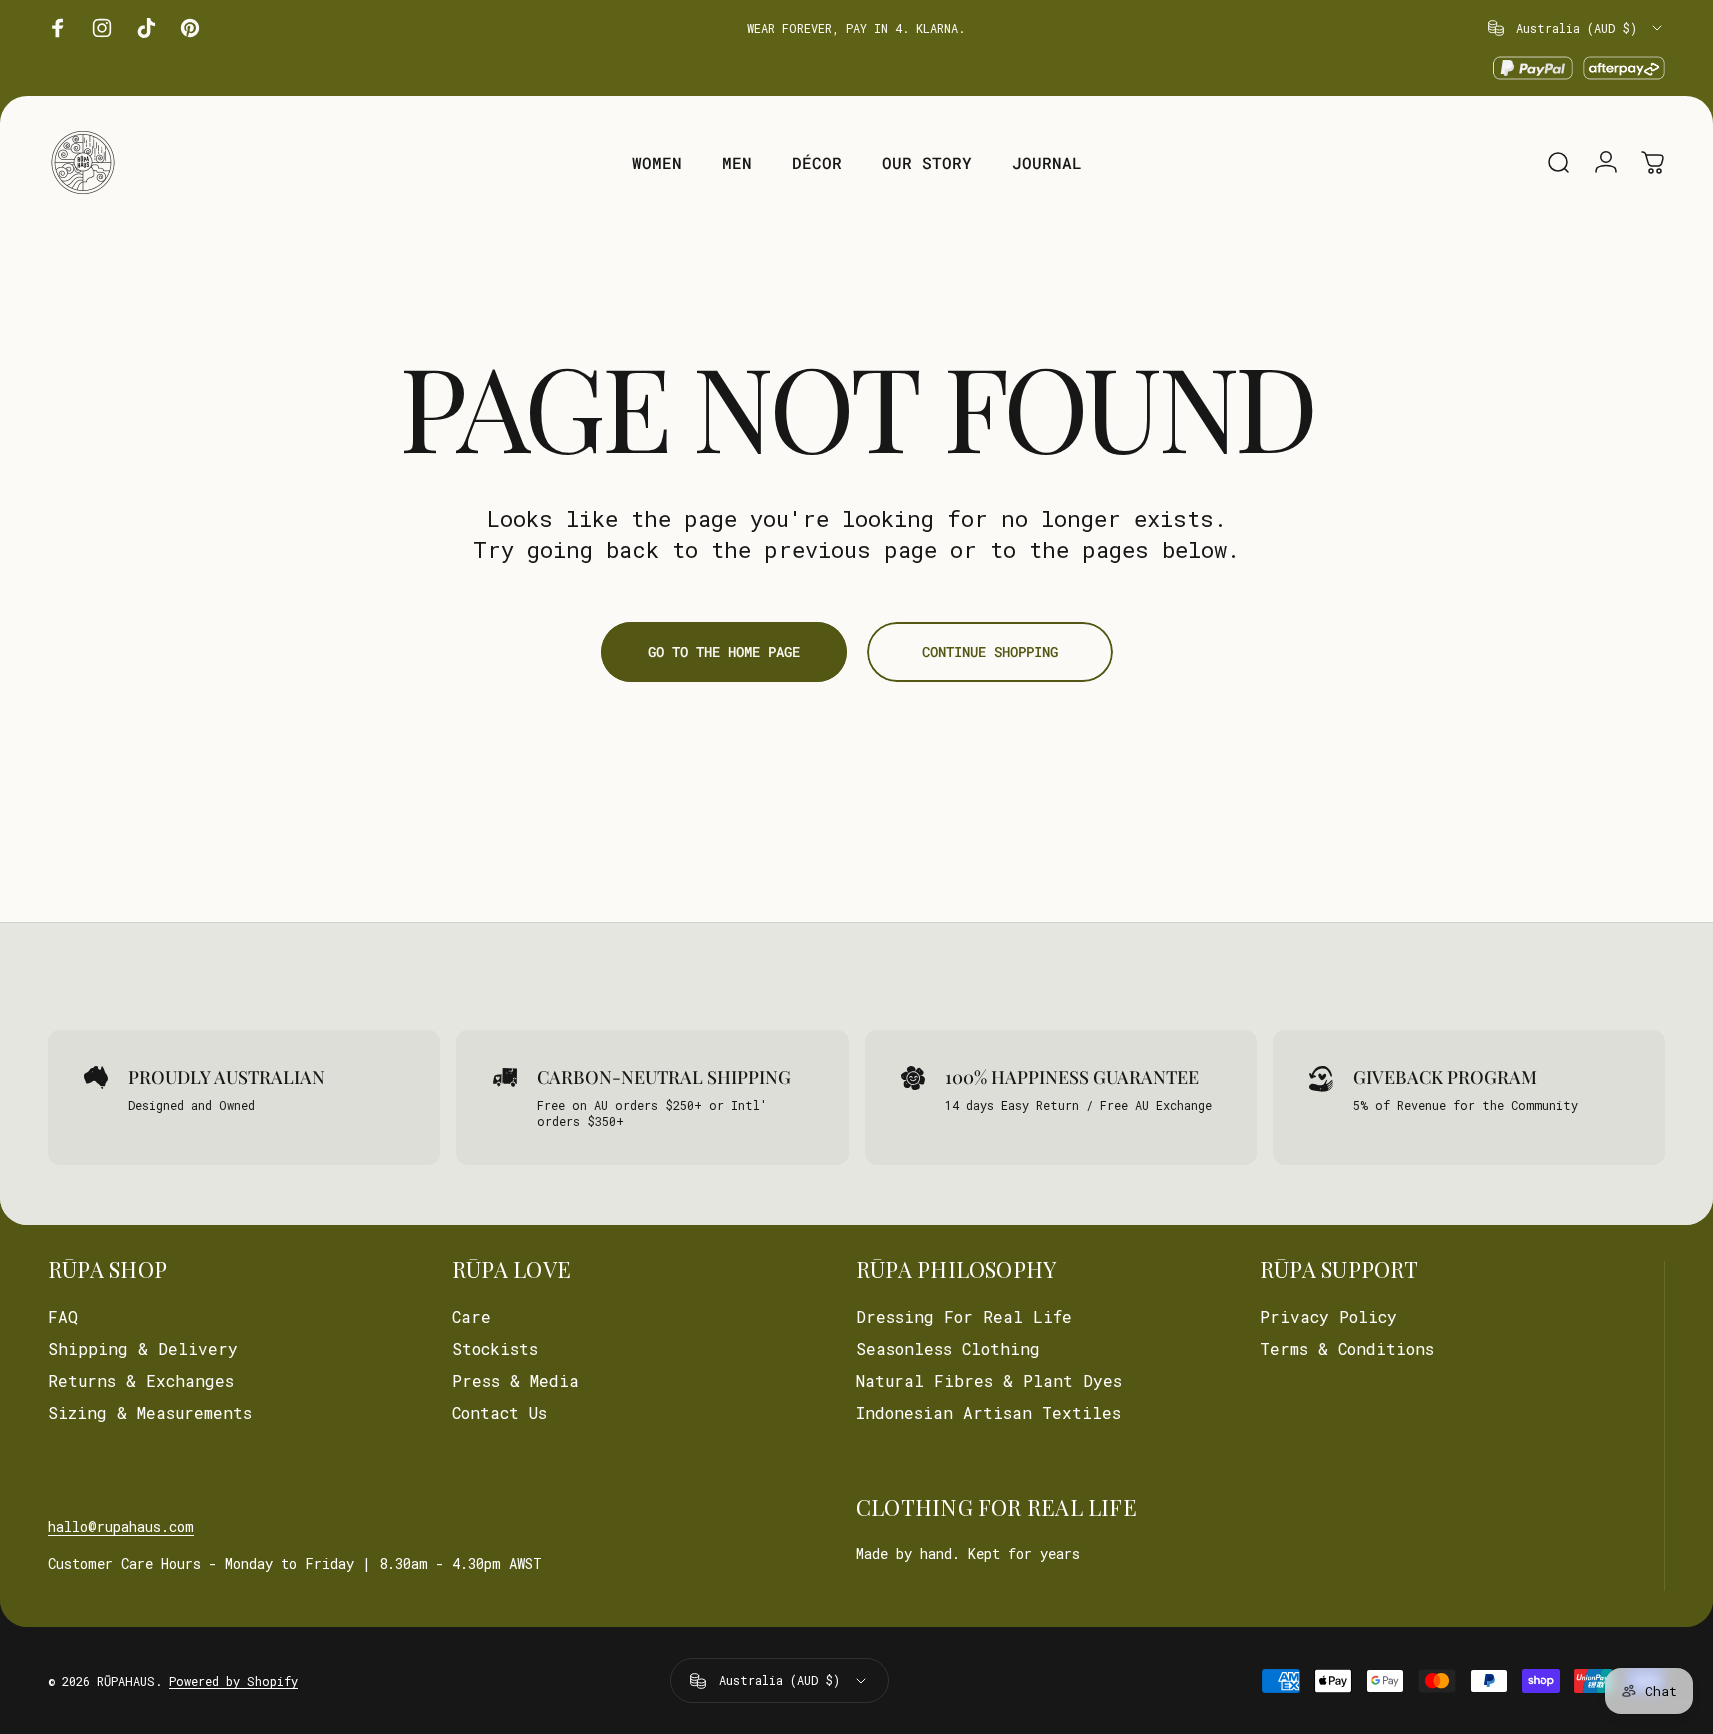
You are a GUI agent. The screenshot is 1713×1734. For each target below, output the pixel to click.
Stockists (495, 1349)
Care (471, 1317)
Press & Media (515, 1381)
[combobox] (1576, 28)
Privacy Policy (1328, 1317)
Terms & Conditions (1347, 1349)
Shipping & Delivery (143, 1349)
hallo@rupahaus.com (121, 1526)
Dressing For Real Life (964, 1317)
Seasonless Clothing (948, 1349)
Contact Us (499, 1413)
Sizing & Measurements (150, 1413)
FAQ (63, 1317)
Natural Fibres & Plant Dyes (989, 1381)
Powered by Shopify (233, 1681)
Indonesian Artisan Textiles (988, 1413)
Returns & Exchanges (141, 1381)
